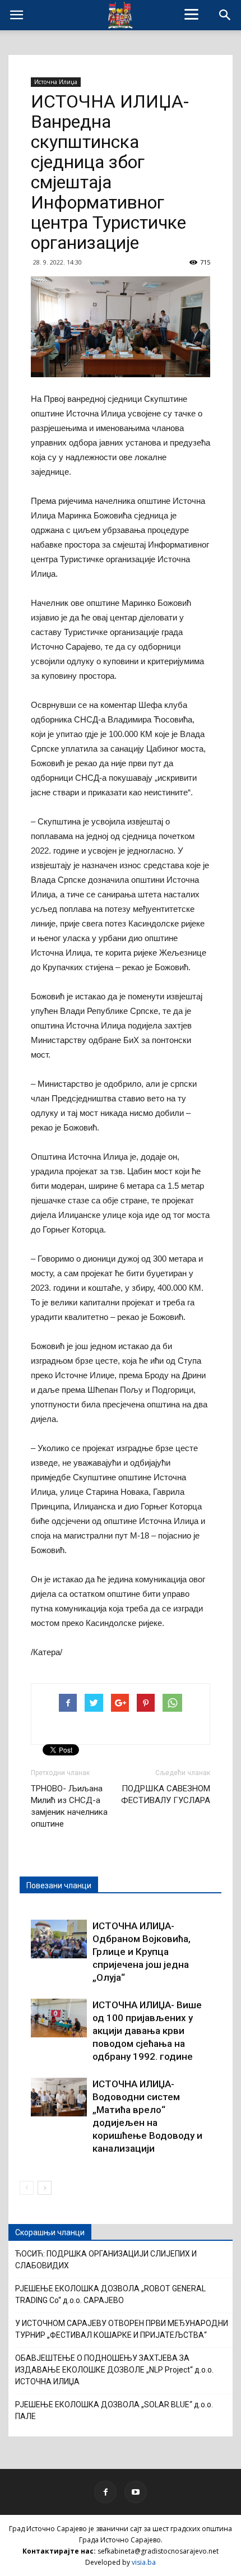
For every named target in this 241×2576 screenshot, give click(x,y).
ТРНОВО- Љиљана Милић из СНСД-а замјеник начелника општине (69, 1806)
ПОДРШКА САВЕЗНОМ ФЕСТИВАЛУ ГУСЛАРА (166, 1794)
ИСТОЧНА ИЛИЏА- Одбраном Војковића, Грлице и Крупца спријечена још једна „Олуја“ (142, 1952)
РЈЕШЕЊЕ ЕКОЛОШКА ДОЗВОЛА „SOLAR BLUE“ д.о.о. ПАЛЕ (114, 2410)
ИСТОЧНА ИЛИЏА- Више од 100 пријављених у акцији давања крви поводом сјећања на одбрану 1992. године (147, 2031)
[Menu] (192, 14)
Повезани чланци (59, 1885)
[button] (225, 15)
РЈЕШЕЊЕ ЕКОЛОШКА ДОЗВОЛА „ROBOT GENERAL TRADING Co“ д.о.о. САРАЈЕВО (110, 2294)
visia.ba (144, 2562)
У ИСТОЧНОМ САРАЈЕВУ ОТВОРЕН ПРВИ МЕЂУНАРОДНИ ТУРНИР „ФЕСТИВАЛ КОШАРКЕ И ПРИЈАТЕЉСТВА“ (122, 2329)
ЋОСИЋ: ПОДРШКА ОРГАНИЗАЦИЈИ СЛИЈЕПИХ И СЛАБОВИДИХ (106, 2260)
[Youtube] (136, 2492)
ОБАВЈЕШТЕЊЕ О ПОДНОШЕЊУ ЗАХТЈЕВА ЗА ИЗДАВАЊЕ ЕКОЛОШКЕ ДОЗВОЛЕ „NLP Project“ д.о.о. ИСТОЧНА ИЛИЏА (114, 2370)
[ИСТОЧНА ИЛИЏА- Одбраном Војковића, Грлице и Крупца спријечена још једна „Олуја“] (59, 1939)
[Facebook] (105, 2492)
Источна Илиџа (56, 82)
